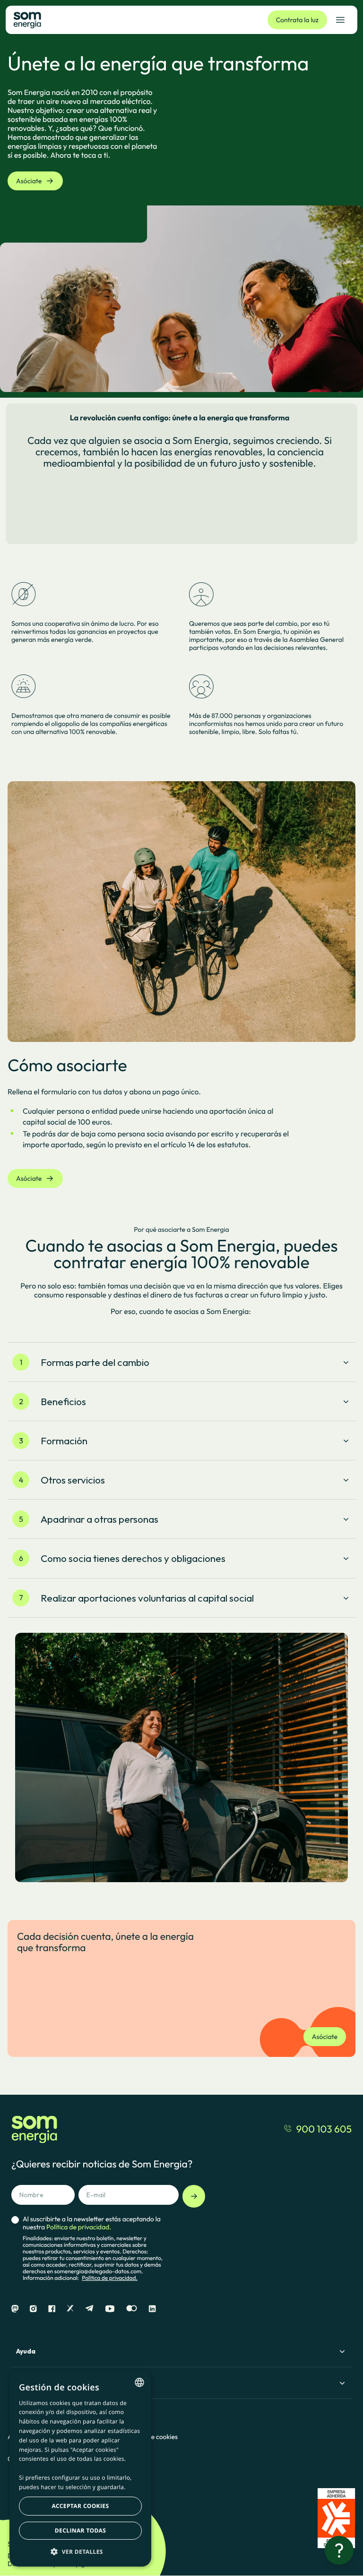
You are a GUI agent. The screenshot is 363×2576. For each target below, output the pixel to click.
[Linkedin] (152, 2309)
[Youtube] (110, 2309)
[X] (70, 2309)
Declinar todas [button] (80, 2530)
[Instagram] (33, 2309)
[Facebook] (52, 2309)
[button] (80, 2551)
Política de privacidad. (110, 2278)
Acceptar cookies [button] (81, 2506)
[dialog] (80, 2469)
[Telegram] (89, 2309)
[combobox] (139, 2382)
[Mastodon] (15, 2309)
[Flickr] (132, 2309)
